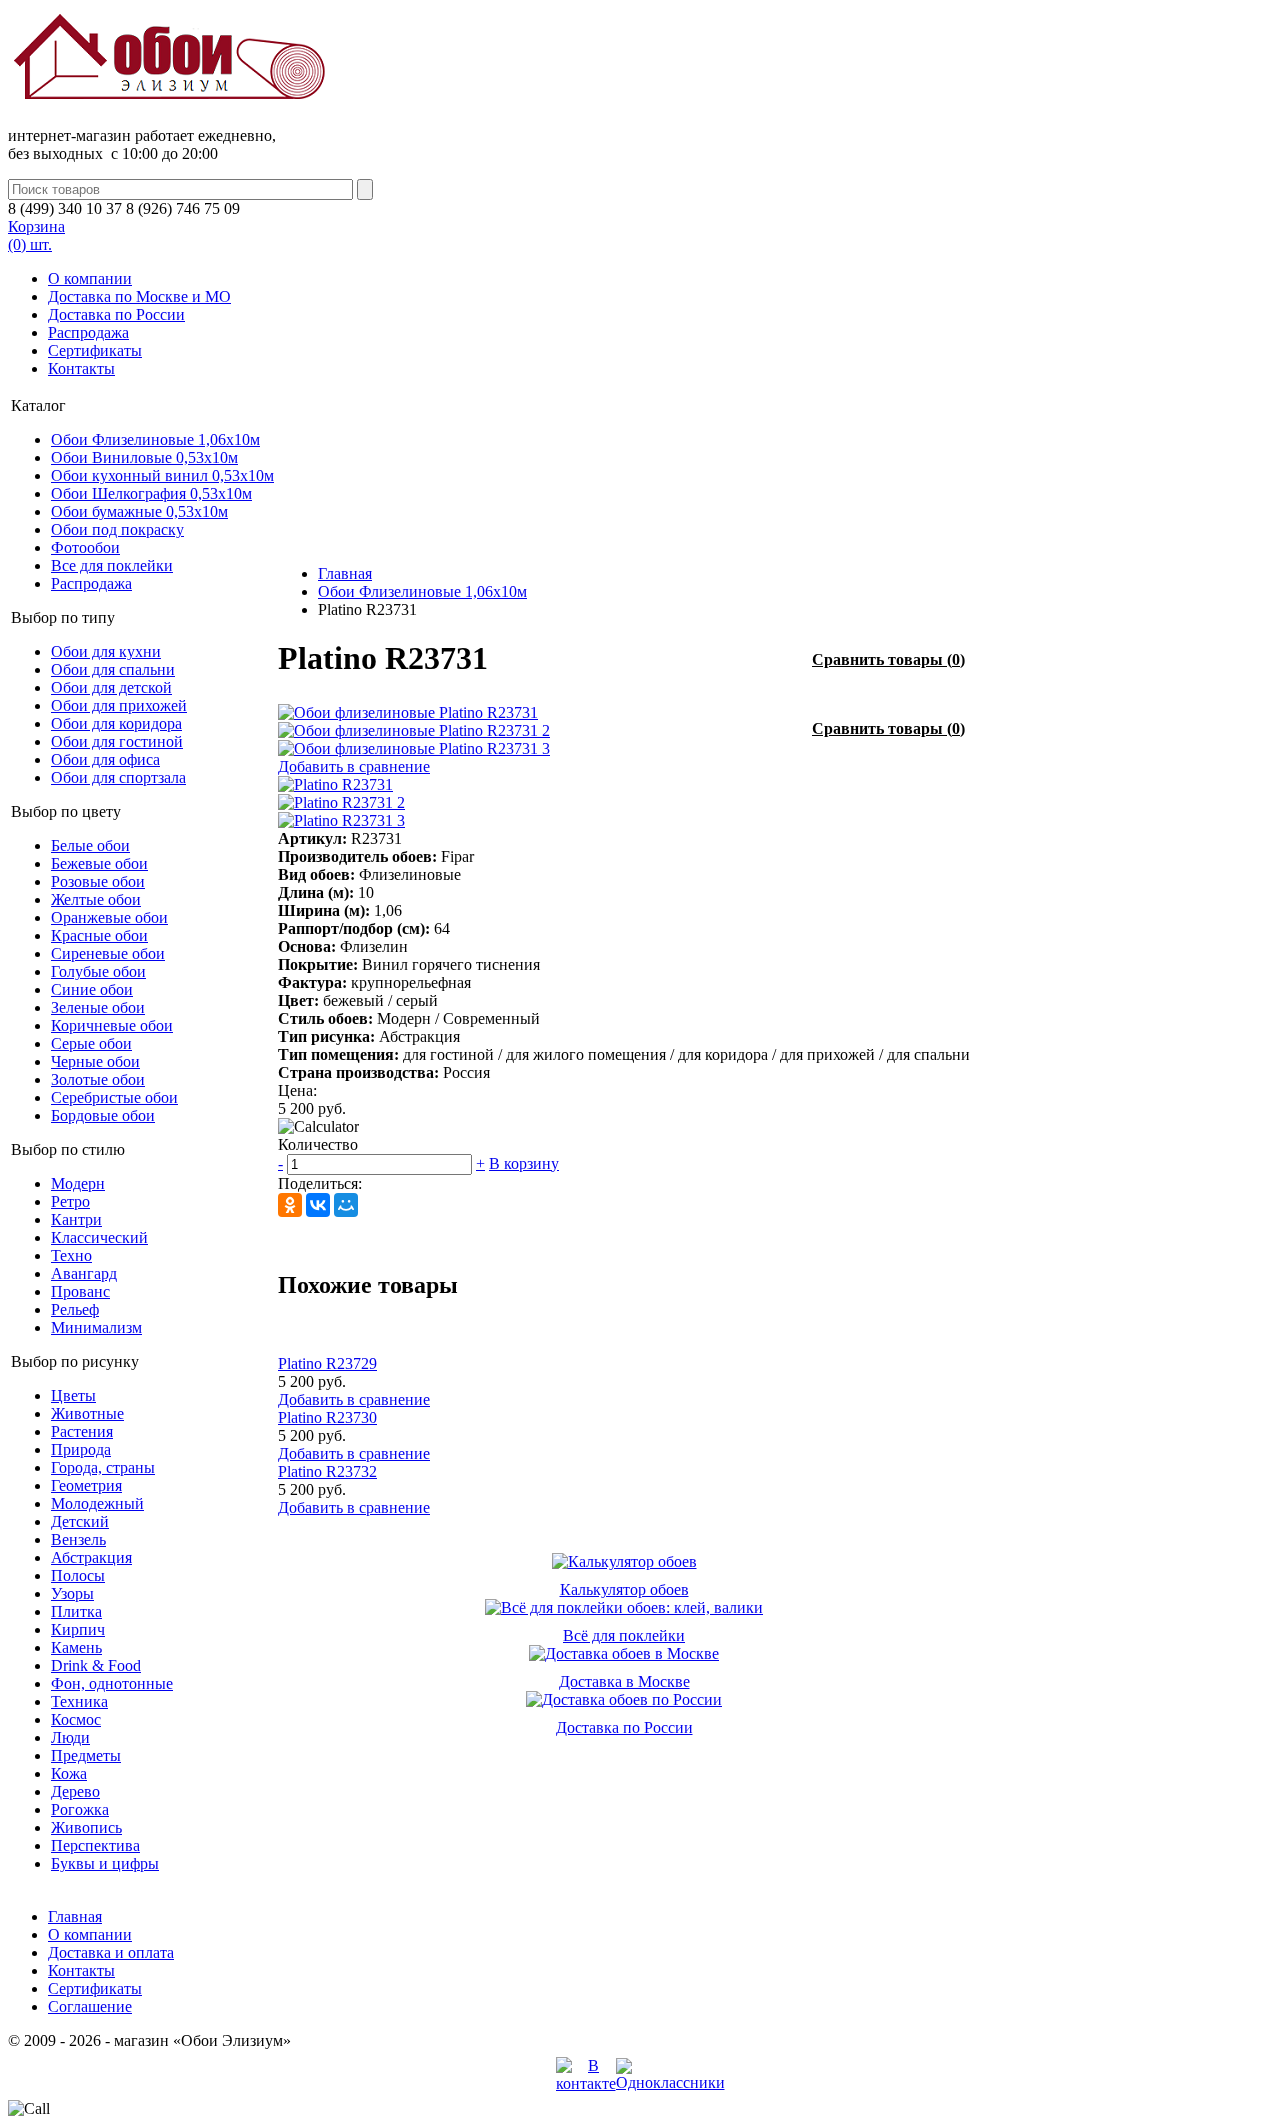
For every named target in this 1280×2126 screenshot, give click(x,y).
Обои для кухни (106, 651)
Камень (76, 1647)
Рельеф (75, 1309)
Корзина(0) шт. (36, 235)
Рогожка (80, 1809)
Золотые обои (98, 1079)
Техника (79, 1701)
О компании (90, 278)
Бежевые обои (99, 863)
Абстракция (91, 1557)
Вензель (78, 1539)
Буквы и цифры (105, 1863)
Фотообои (85, 547)
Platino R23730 (327, 1417)
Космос (76, 1719)
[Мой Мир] (346, 1205)
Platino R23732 (327, 1471)
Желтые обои (96, 899)
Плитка (76, 1611)
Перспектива (95, 1845)
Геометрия (86, 1485)
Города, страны (103, 1467)
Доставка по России (116, 314)
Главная (345, 573)
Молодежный (97, 1503)
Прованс (80, 1291)
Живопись (86, 1827)
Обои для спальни (113, 669)
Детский (80, 1521)
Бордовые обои (103, 1115)
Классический (99, 1237)
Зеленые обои (98, 1007)
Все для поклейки (112, 565)
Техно (71, 1255)
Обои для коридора (116, 723)
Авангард (84, 1273)
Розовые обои (98, 881)
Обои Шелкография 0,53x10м (151, 493)
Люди (70, 1737)
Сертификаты (95, 350)
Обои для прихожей (119, 705)
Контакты (81, 368)
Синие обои (92, 989)
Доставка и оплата (111, 1952)
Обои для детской (111, 687)
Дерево (75, 1791)
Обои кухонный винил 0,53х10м (162, 475)
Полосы (78, 1575)
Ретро (70, 1201)
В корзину (524, 1163)
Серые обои (91, 1043)
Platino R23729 (327, 1363)
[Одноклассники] (290, 1205)
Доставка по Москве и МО (139, 296)
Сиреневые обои (108, 953)
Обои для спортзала (118, 777)
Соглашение (90, 2006)
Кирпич (78, 1629)
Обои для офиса (105, 759)
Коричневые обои (112, 1025)
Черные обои (95, 1061)
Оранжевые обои (109, 917)
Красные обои (99, 935)
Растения (82, 1431)
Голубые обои (98, 971)
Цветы (73, 1395)
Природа (81, 1449)
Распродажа (88, 332)
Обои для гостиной (117, 741)
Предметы (86, 1755)
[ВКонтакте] (318, 1205)
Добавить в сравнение (354, 766)
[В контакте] (586, 2083)
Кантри (76, 1219)
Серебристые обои (114, 1097)
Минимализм (96, 1327)
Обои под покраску (117, 529)
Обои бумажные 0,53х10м (139, 511)
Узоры (72, 1593)
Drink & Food (96, 1665)
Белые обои (90, 845)
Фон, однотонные (112, 1683)
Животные (87, 1413)
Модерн (78, 1183)
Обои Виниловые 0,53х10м (144, 457)
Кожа (69, 1773)
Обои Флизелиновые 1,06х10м (155, 439)
